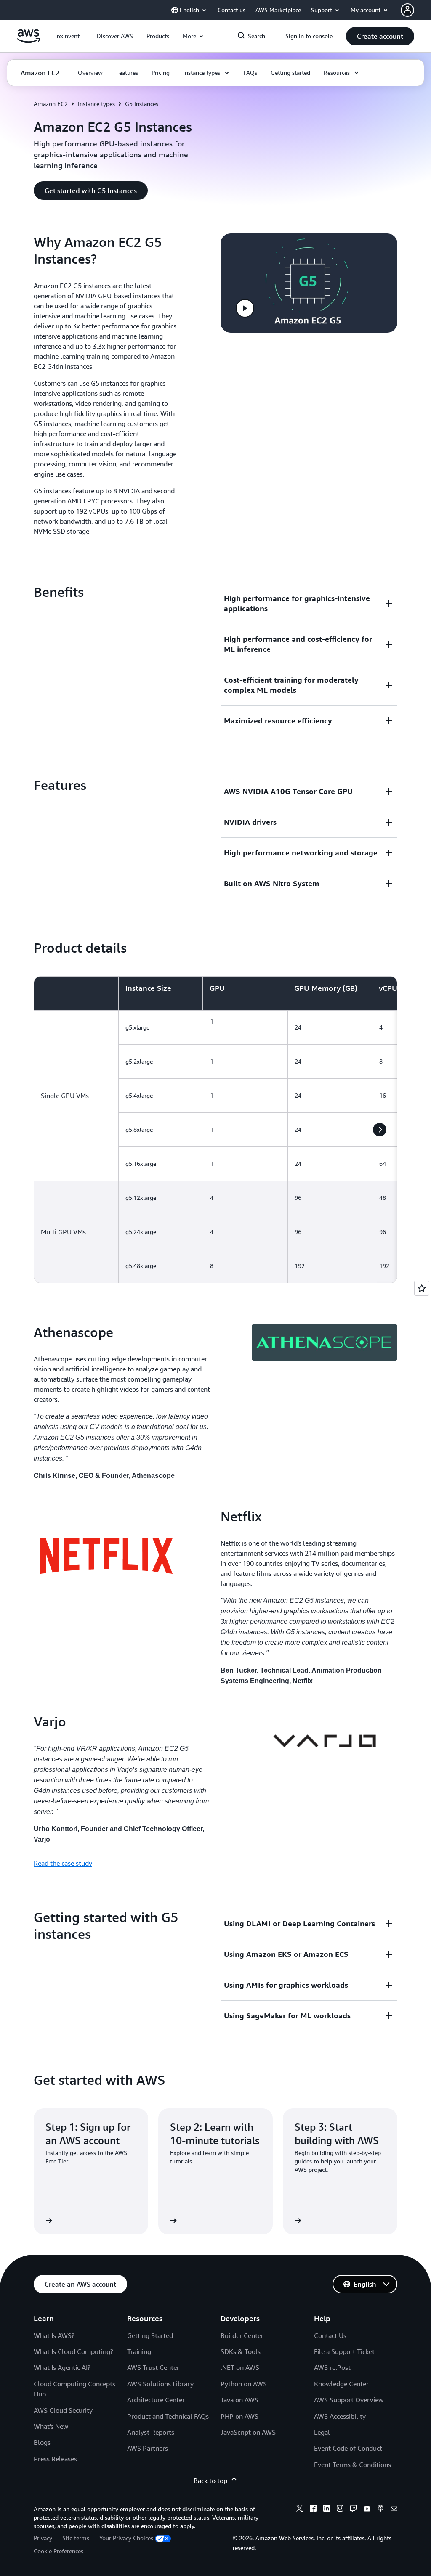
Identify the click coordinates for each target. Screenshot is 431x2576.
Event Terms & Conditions (353, 2465)
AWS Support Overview (349, 2400)
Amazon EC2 (51, 104)
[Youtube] (367, 2510)
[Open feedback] (422, 1288)
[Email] (394, 2510)
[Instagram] (340, 2510)
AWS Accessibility (340, 2416)
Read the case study (63, 1863)
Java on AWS (239, 2400)
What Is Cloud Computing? (73, 2351)
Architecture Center (156, 2400)
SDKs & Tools (241, 2351)
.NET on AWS (240, 2367)
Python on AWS (244, 2384)
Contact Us (330, 2335)
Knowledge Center (341, 2384)
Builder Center (242, 2335)
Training (139, 2351)
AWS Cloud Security (63, 2410)
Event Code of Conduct (348, 2448)
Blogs (42, 2442)
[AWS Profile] (407, 10)
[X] (300, 2510)
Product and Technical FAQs (168, 2416)
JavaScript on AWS (248, 2432)
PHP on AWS (239, 2416)
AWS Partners (148, 2448)
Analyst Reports (151, 2432)
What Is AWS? (54, 2335)
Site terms (76, 2538)
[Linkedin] (327, 2510)
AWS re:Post (332, 2367)
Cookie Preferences (59, 2551)
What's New (51, 2426)
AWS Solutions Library (160, 2384)
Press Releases (55, 2459)
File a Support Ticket (344, 2351)
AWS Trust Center (153, 2367)
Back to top (210, 2481)
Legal (322, 2432)
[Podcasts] (380, 2510)
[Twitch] (354, 2510)
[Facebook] (313, 2510)
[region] (215, 1130)
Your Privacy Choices (126, 2538)
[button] (115, 36)
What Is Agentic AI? (62, 2367)
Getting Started (150, 2335)
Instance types (96, 104)
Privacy (43, 2538)
